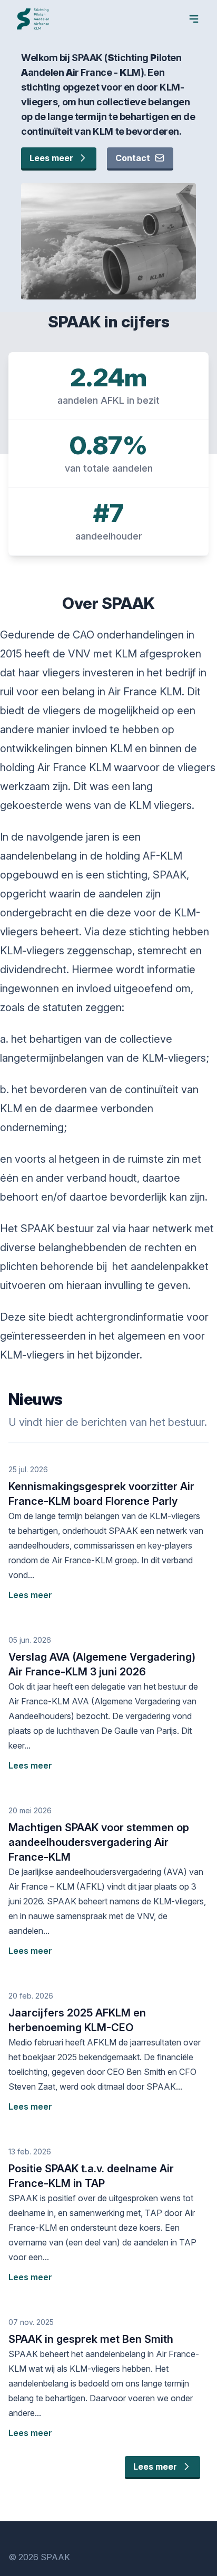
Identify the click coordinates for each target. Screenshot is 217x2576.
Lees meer (51, 158)
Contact (133, 158)
